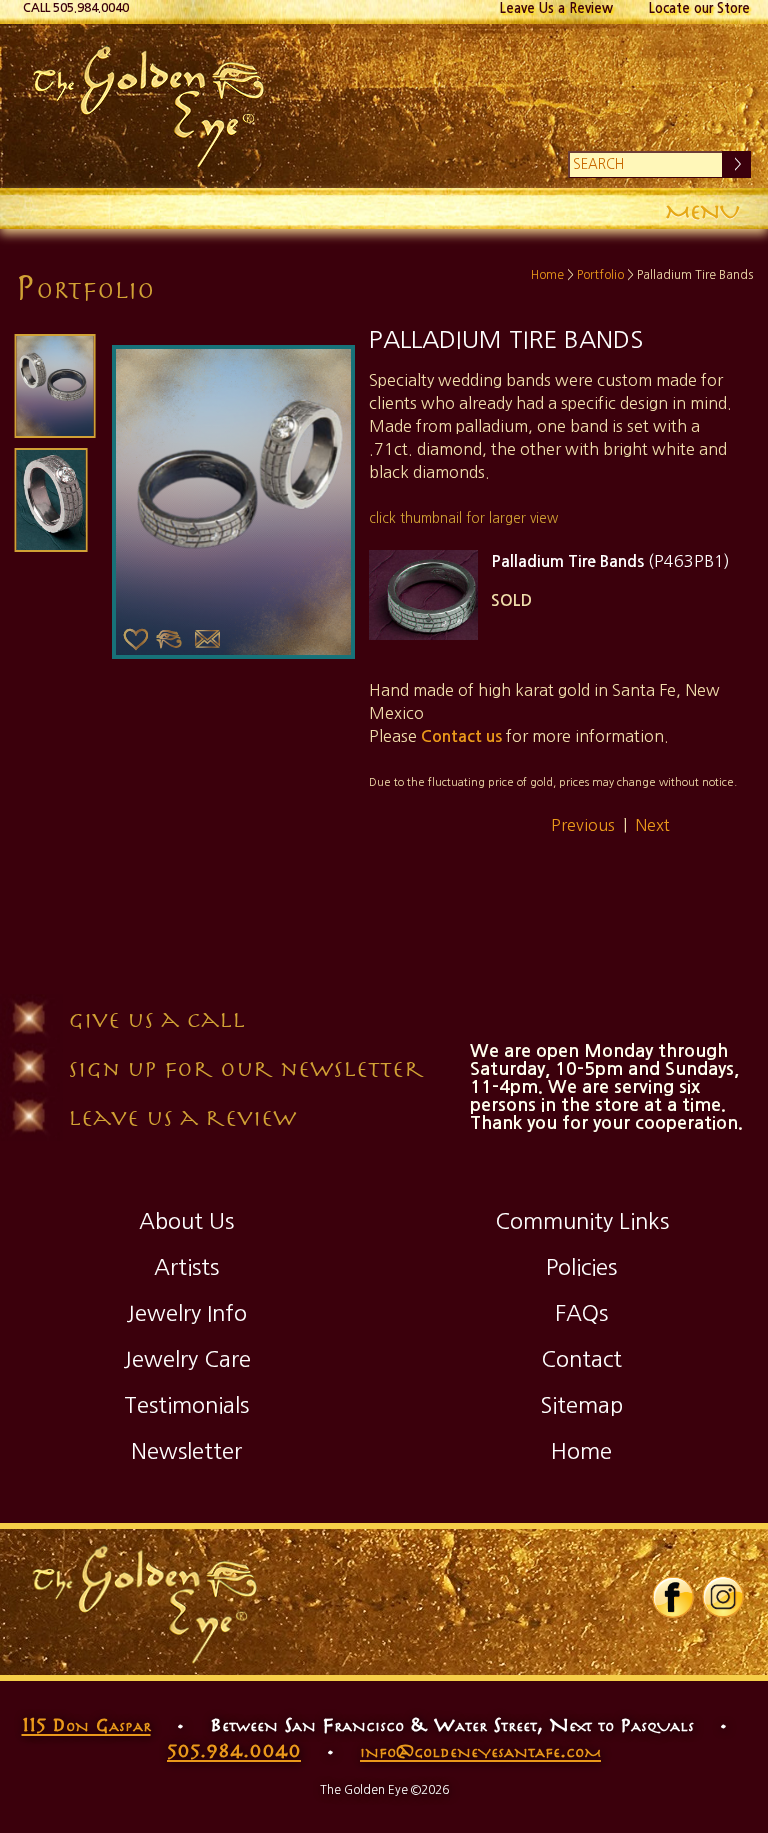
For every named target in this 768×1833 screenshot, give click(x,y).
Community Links (582, 1221)
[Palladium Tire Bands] (55, 386)
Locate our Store (699, 8)
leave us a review (182, 1116)
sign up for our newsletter (246, 1067)
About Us (186, 1221)
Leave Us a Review (556, 8)
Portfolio (600, 275)
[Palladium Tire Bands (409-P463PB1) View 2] (51, 500)
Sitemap (581, 1405)
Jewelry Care (187, 1359)
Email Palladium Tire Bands (207, 640)
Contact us (461, 736)
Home (547, 275)
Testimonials (186, 1405)
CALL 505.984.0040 (76, 8)
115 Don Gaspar (86, 1724)
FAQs (581, 1313)
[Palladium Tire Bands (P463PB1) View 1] (423, 594)
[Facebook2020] (673, 1614)
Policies (581, 1267)
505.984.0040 (234, 1750)
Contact (581, 1359)
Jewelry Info (186, 1313)
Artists (186, 1267)
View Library (169, 640)
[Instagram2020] (723, 1614)
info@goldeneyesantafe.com (480, 1750)
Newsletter (186, 1451)
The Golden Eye (383, 106)
